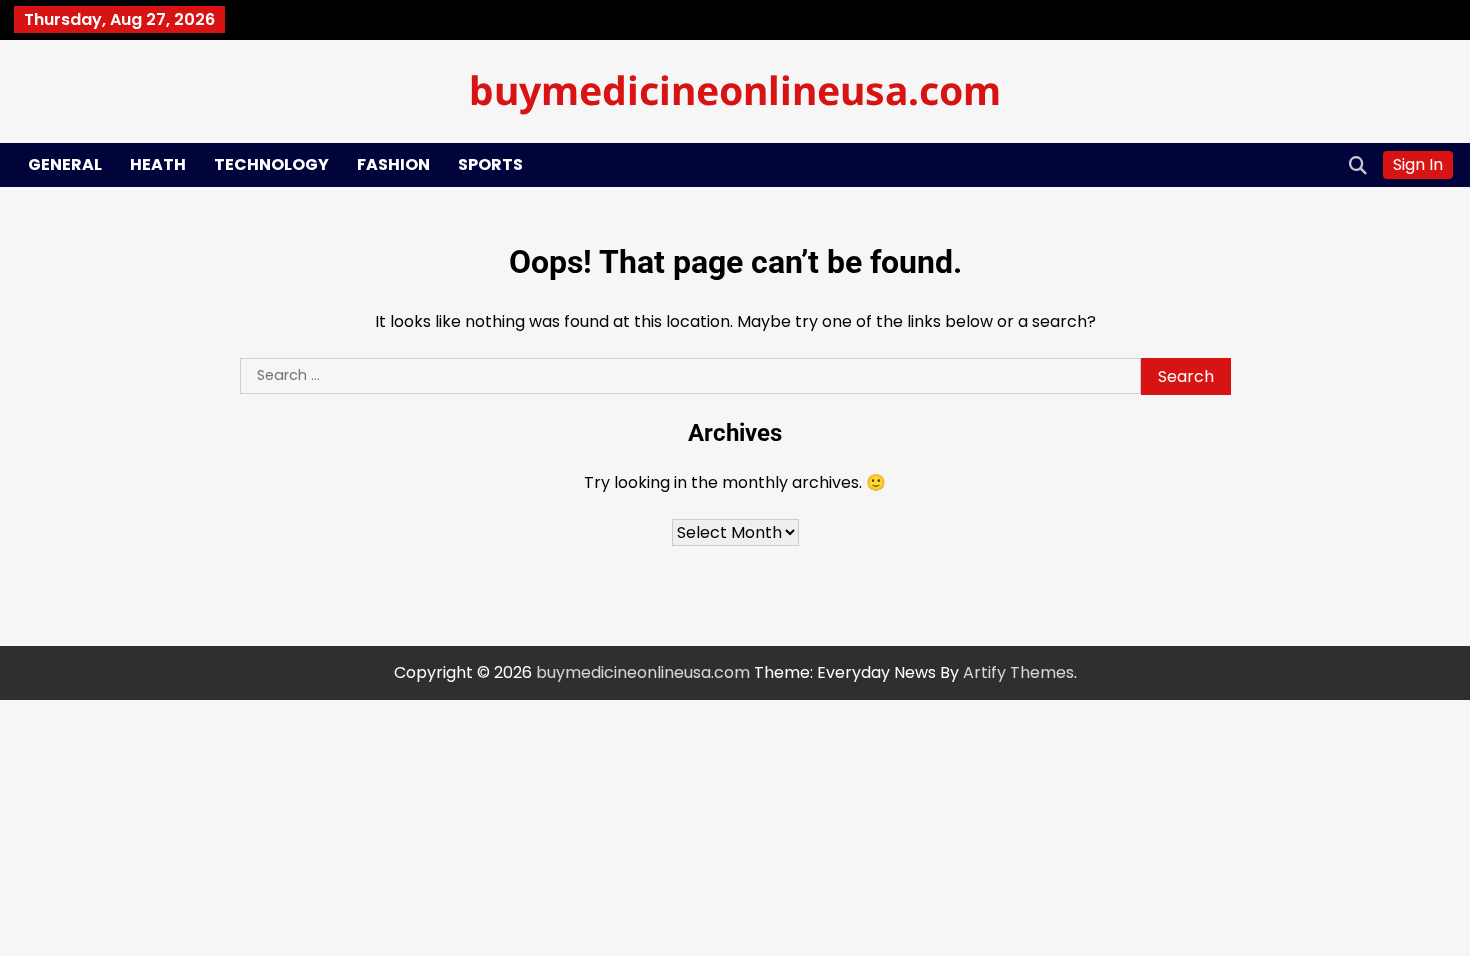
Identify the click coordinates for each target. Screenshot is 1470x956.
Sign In (1418, 164)
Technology (271, 164)
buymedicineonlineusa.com (735, 89)
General (65, 164)
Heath (158, 164)
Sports (490, 164)
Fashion (393, 164)
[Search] (1358, 165)
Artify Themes (1018, 672)
